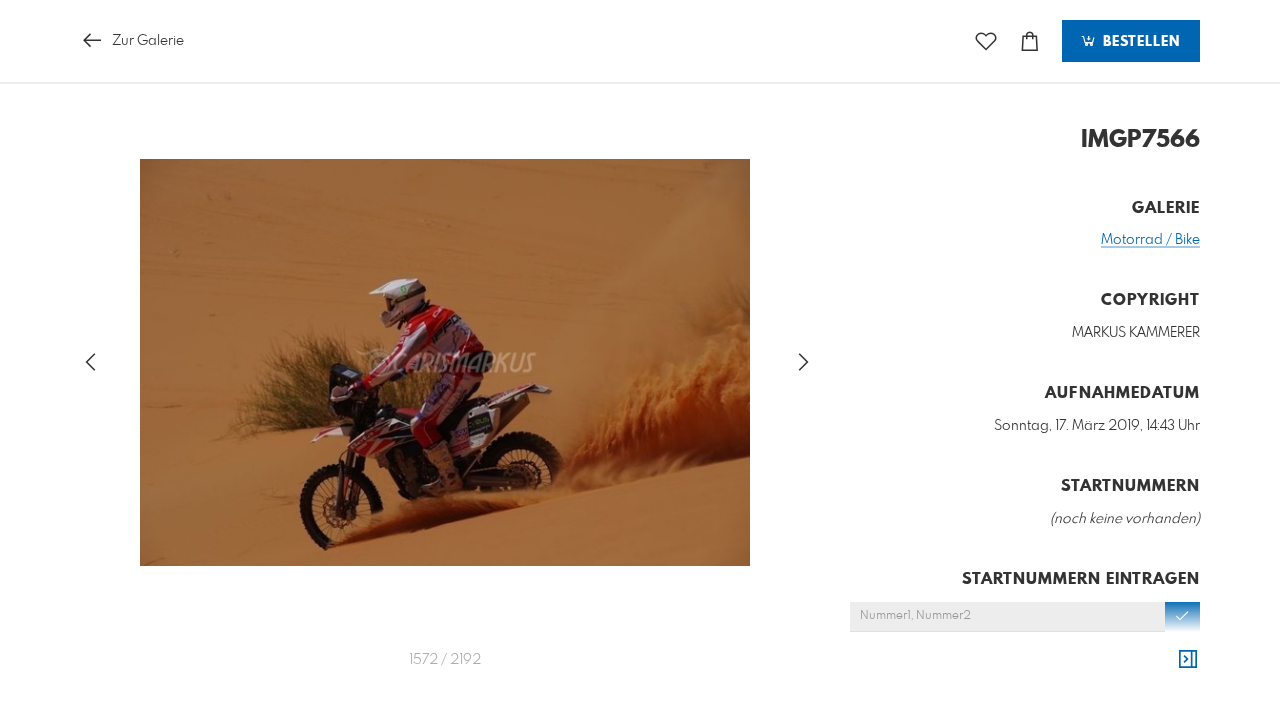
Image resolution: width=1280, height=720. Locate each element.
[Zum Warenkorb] (1030, 41)
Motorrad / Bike (1150, 240)
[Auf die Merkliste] (986, 41)
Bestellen (1139, 42)
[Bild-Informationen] (1188, 660)
